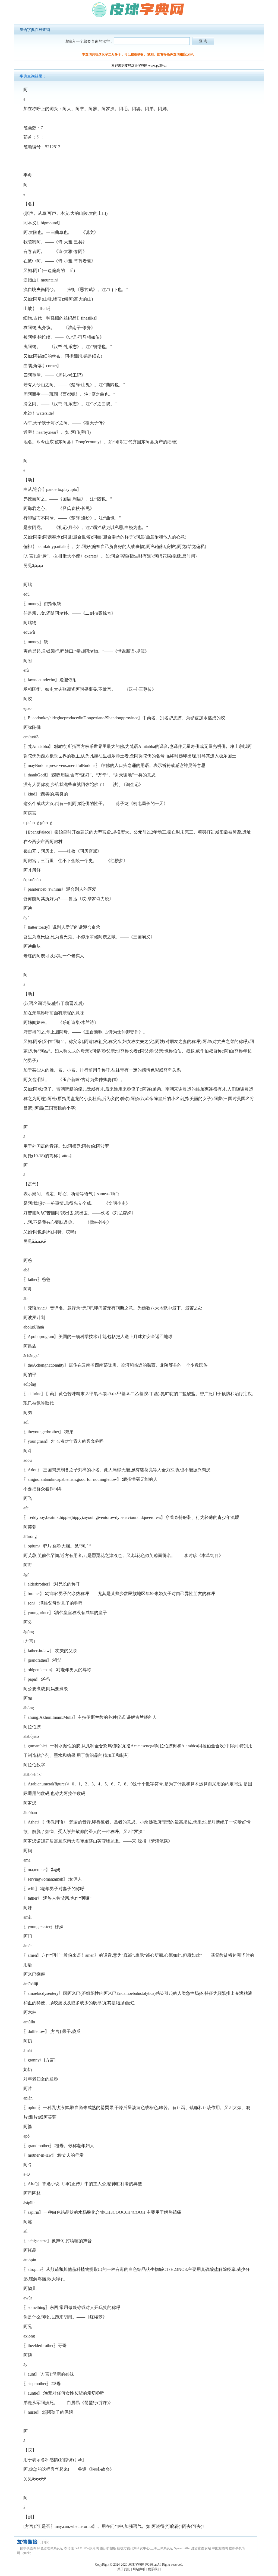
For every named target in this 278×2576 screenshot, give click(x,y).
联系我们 (154, 2569)
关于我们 (124, 2569)
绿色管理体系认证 (50, 2548)
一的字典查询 (27, 2548)
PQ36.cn (151, 2565)
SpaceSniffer (182, 2548)
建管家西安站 (201, 2548)
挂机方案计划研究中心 (133, 2548)
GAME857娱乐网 (87, 2548)
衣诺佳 (69, 2548)
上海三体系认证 (162, 2548)
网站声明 (139, 2569)
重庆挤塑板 (108, 2548)
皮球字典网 (136, 2565)
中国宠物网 (220, 2548)
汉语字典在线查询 (35, 30)
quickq (27, 2553)
